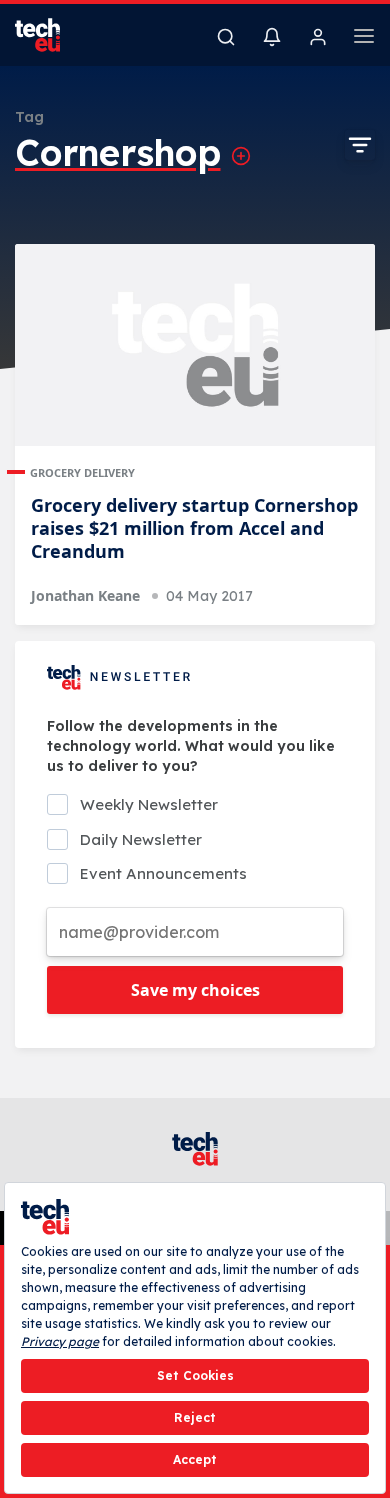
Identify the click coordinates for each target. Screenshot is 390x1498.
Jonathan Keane (85, 595)
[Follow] (241, 156)
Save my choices (195, 990)
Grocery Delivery (82, 472)
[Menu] (364, 39)
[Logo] (50, 35)
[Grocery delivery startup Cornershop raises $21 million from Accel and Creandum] (195, 345)
